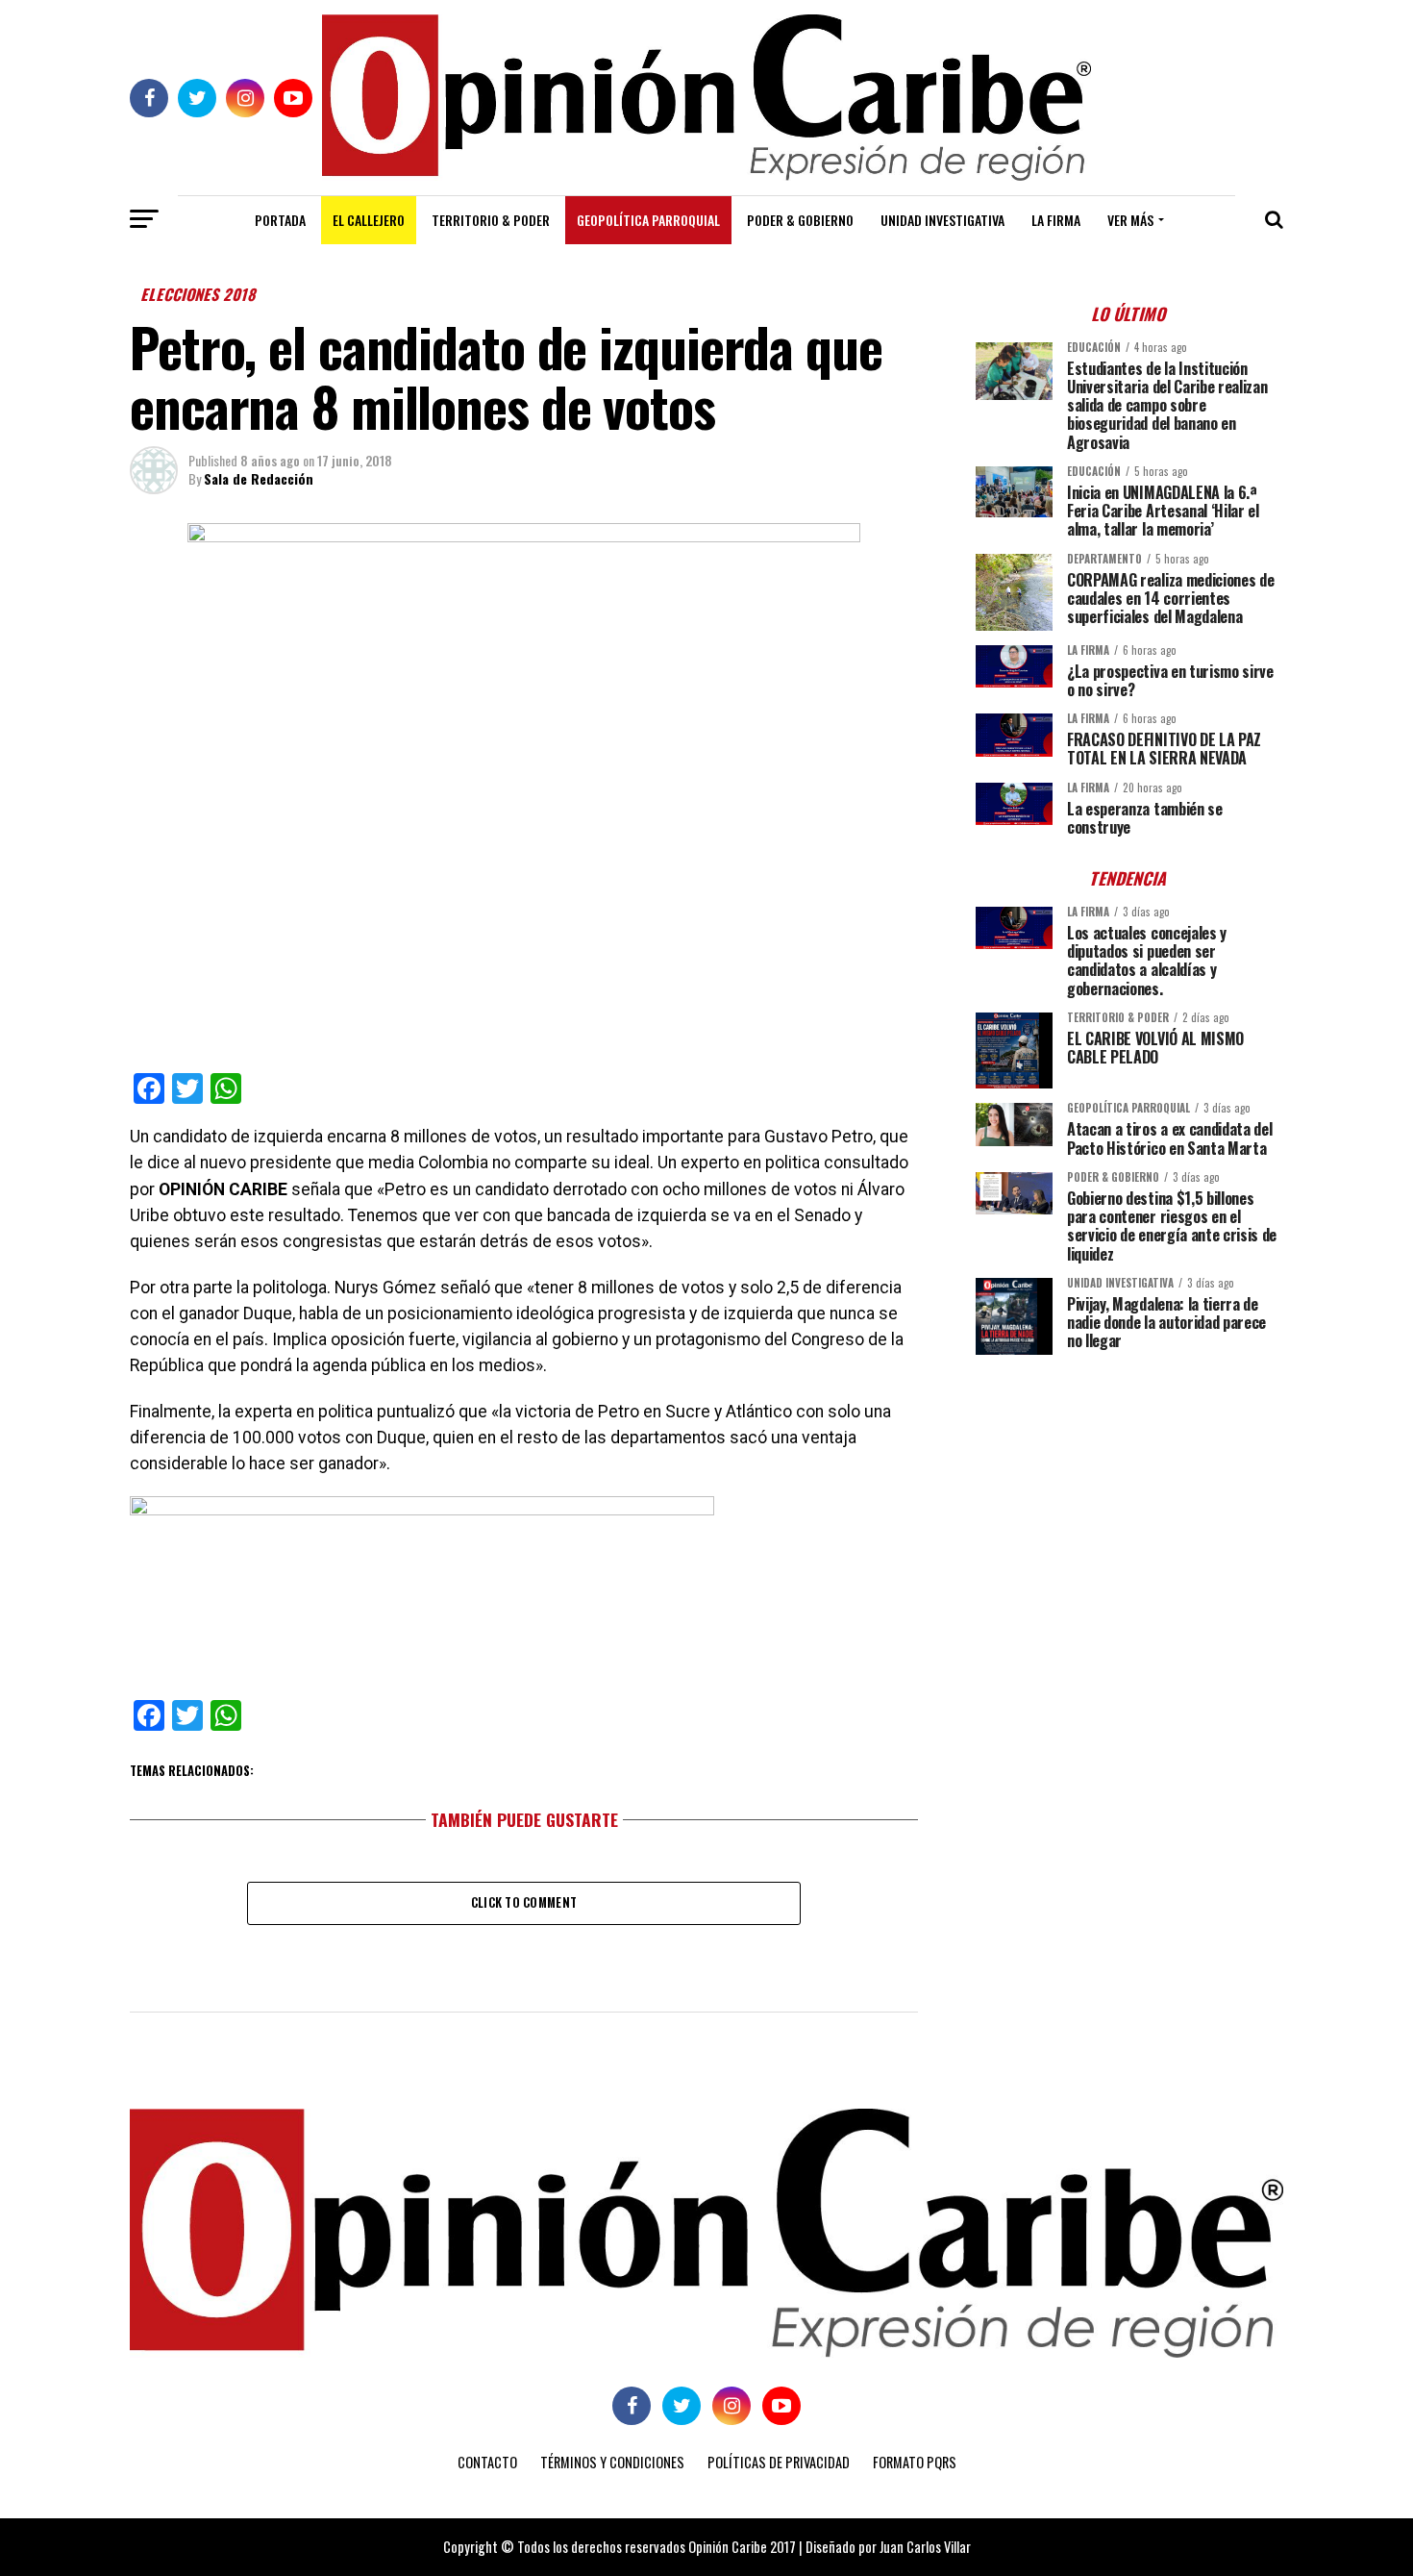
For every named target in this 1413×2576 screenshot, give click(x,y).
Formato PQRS (915, 2462)
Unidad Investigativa (942, 220)
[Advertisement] (1129, 1504)
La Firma (1056, 220)
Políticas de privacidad (779, 2462)
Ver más (1130, 220)
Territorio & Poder (491, 220)
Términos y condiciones (612, 2462)
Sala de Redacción (259, 478)
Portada (280, 220)
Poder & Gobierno (800, 220)
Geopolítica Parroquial (648, 220)
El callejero (369, 220)
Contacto (487, 2462)
